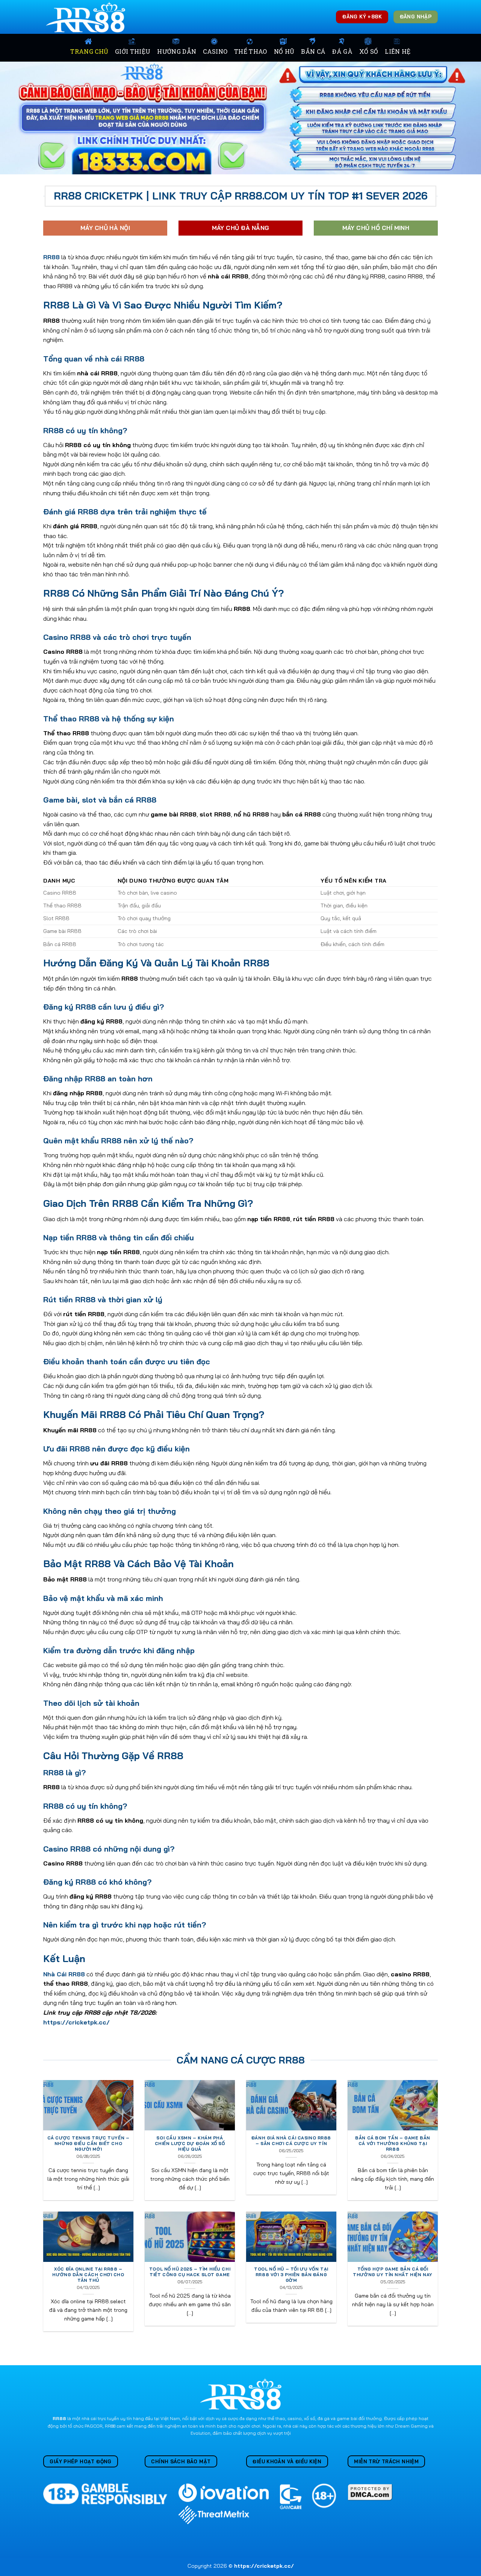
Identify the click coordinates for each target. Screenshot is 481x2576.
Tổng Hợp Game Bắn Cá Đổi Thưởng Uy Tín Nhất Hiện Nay (393, 2272)
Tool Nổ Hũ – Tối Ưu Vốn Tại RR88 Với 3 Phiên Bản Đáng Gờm (291, 2275)
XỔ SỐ (369, 51)
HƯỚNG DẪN (177, 51)
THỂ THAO (251, 51)
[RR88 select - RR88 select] (87, 17)
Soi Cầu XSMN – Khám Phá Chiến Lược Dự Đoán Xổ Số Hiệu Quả (190, 2144)
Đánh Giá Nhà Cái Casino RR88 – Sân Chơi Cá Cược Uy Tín (291, 2141)
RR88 (59, 2418)
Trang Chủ (89, 51)
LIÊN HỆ (398, 51)
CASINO (215, 51)
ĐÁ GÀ (342, 51)
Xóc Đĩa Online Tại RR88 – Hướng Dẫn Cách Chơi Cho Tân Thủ (88, 2275)
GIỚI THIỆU (133, 51)
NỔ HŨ (284, 51)
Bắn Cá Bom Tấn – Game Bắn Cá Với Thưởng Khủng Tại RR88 (393, 2144)
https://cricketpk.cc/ (76, 2022)
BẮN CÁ (313, 51)
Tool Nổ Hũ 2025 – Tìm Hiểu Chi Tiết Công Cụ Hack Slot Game (190, 2272)
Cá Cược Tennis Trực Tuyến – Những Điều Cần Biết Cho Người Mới (88, 2144)
